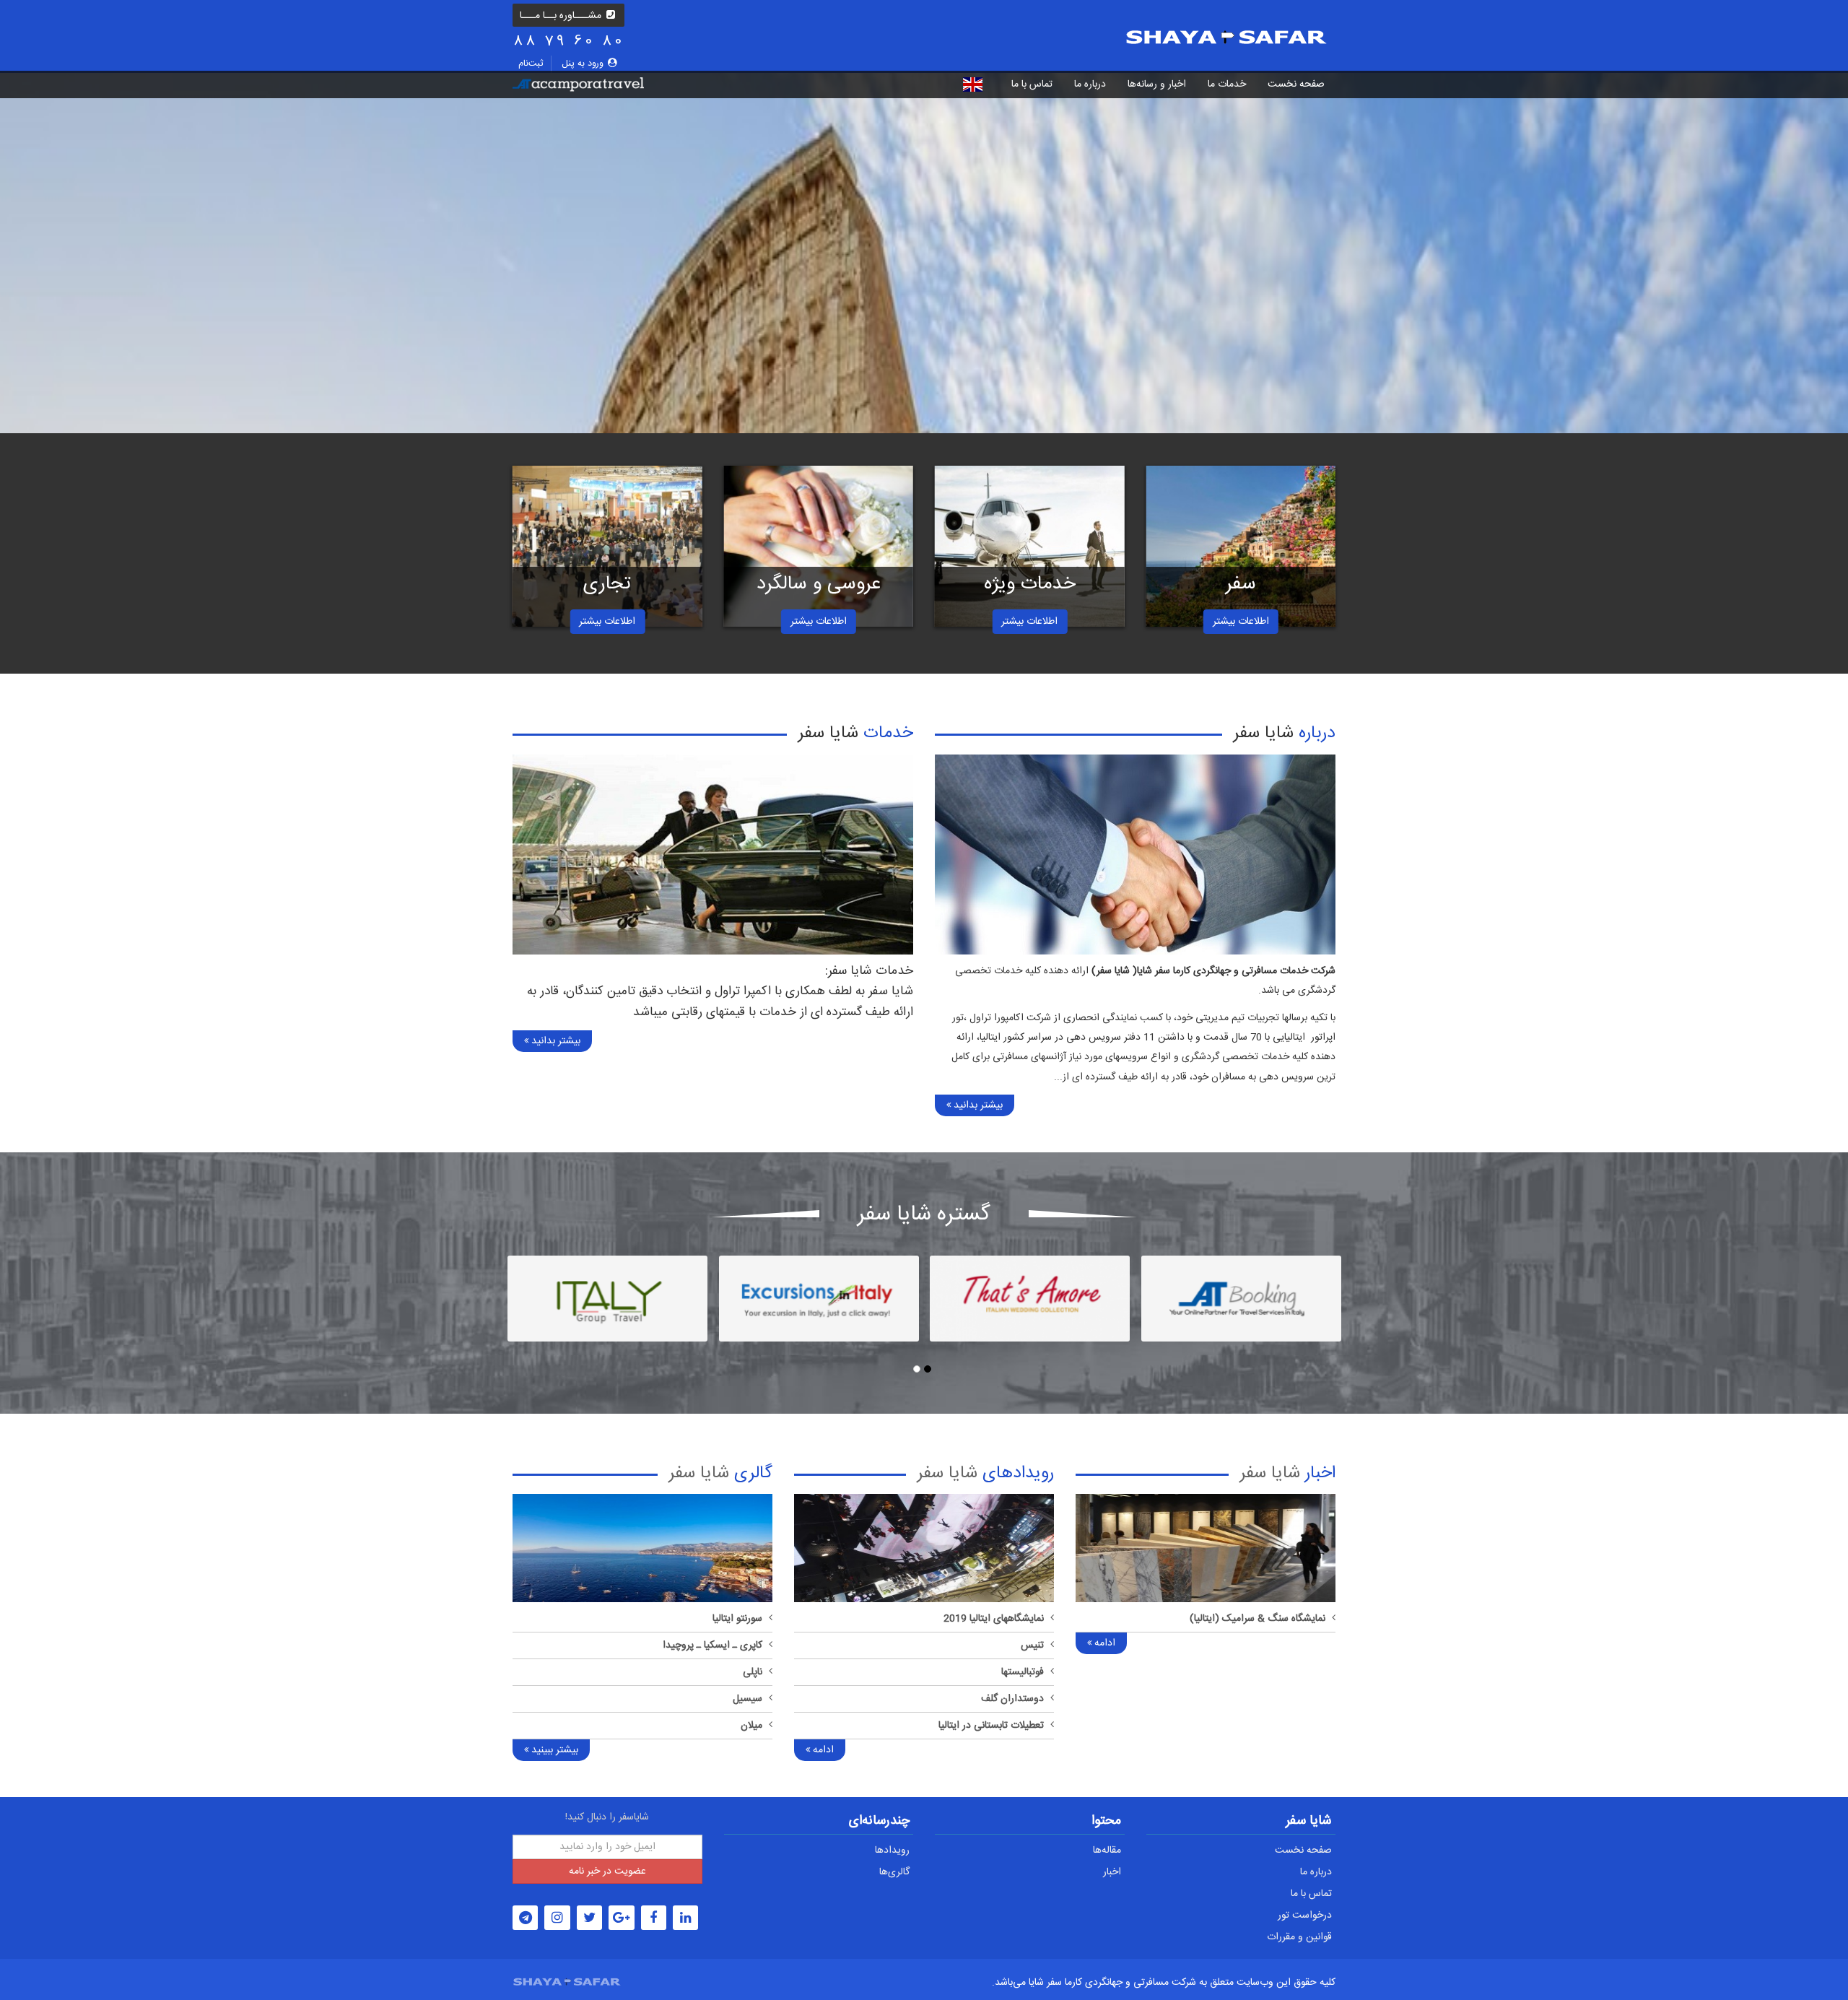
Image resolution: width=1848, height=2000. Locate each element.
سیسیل (748, 1699)
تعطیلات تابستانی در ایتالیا (991, 1726)
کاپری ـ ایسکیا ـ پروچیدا (712, 1645)
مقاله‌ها (1107, 1851)
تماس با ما (1032, 84)
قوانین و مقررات (1299, 1937)
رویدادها (892, 1851)
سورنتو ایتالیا (737, 1619)
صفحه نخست (1303, 1851)
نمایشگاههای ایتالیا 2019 (994, 1619)
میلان (751, 1726)
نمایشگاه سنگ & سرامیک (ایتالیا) (1258, 1619)
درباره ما (1090, 84)
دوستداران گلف (1012, 1699)
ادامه (1103, 1643)
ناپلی (753, 1672)
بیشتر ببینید (553, 1750)
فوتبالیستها (1023, 1672)
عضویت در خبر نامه (607, 1871)
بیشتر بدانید (977, 1105)
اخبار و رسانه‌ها (1157, 84)
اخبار (1112, 1872)
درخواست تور (1305, 1916)
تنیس (1032, 1645)
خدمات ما (1227, 84)
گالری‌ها (894, 1872)
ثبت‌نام (531, 64)
